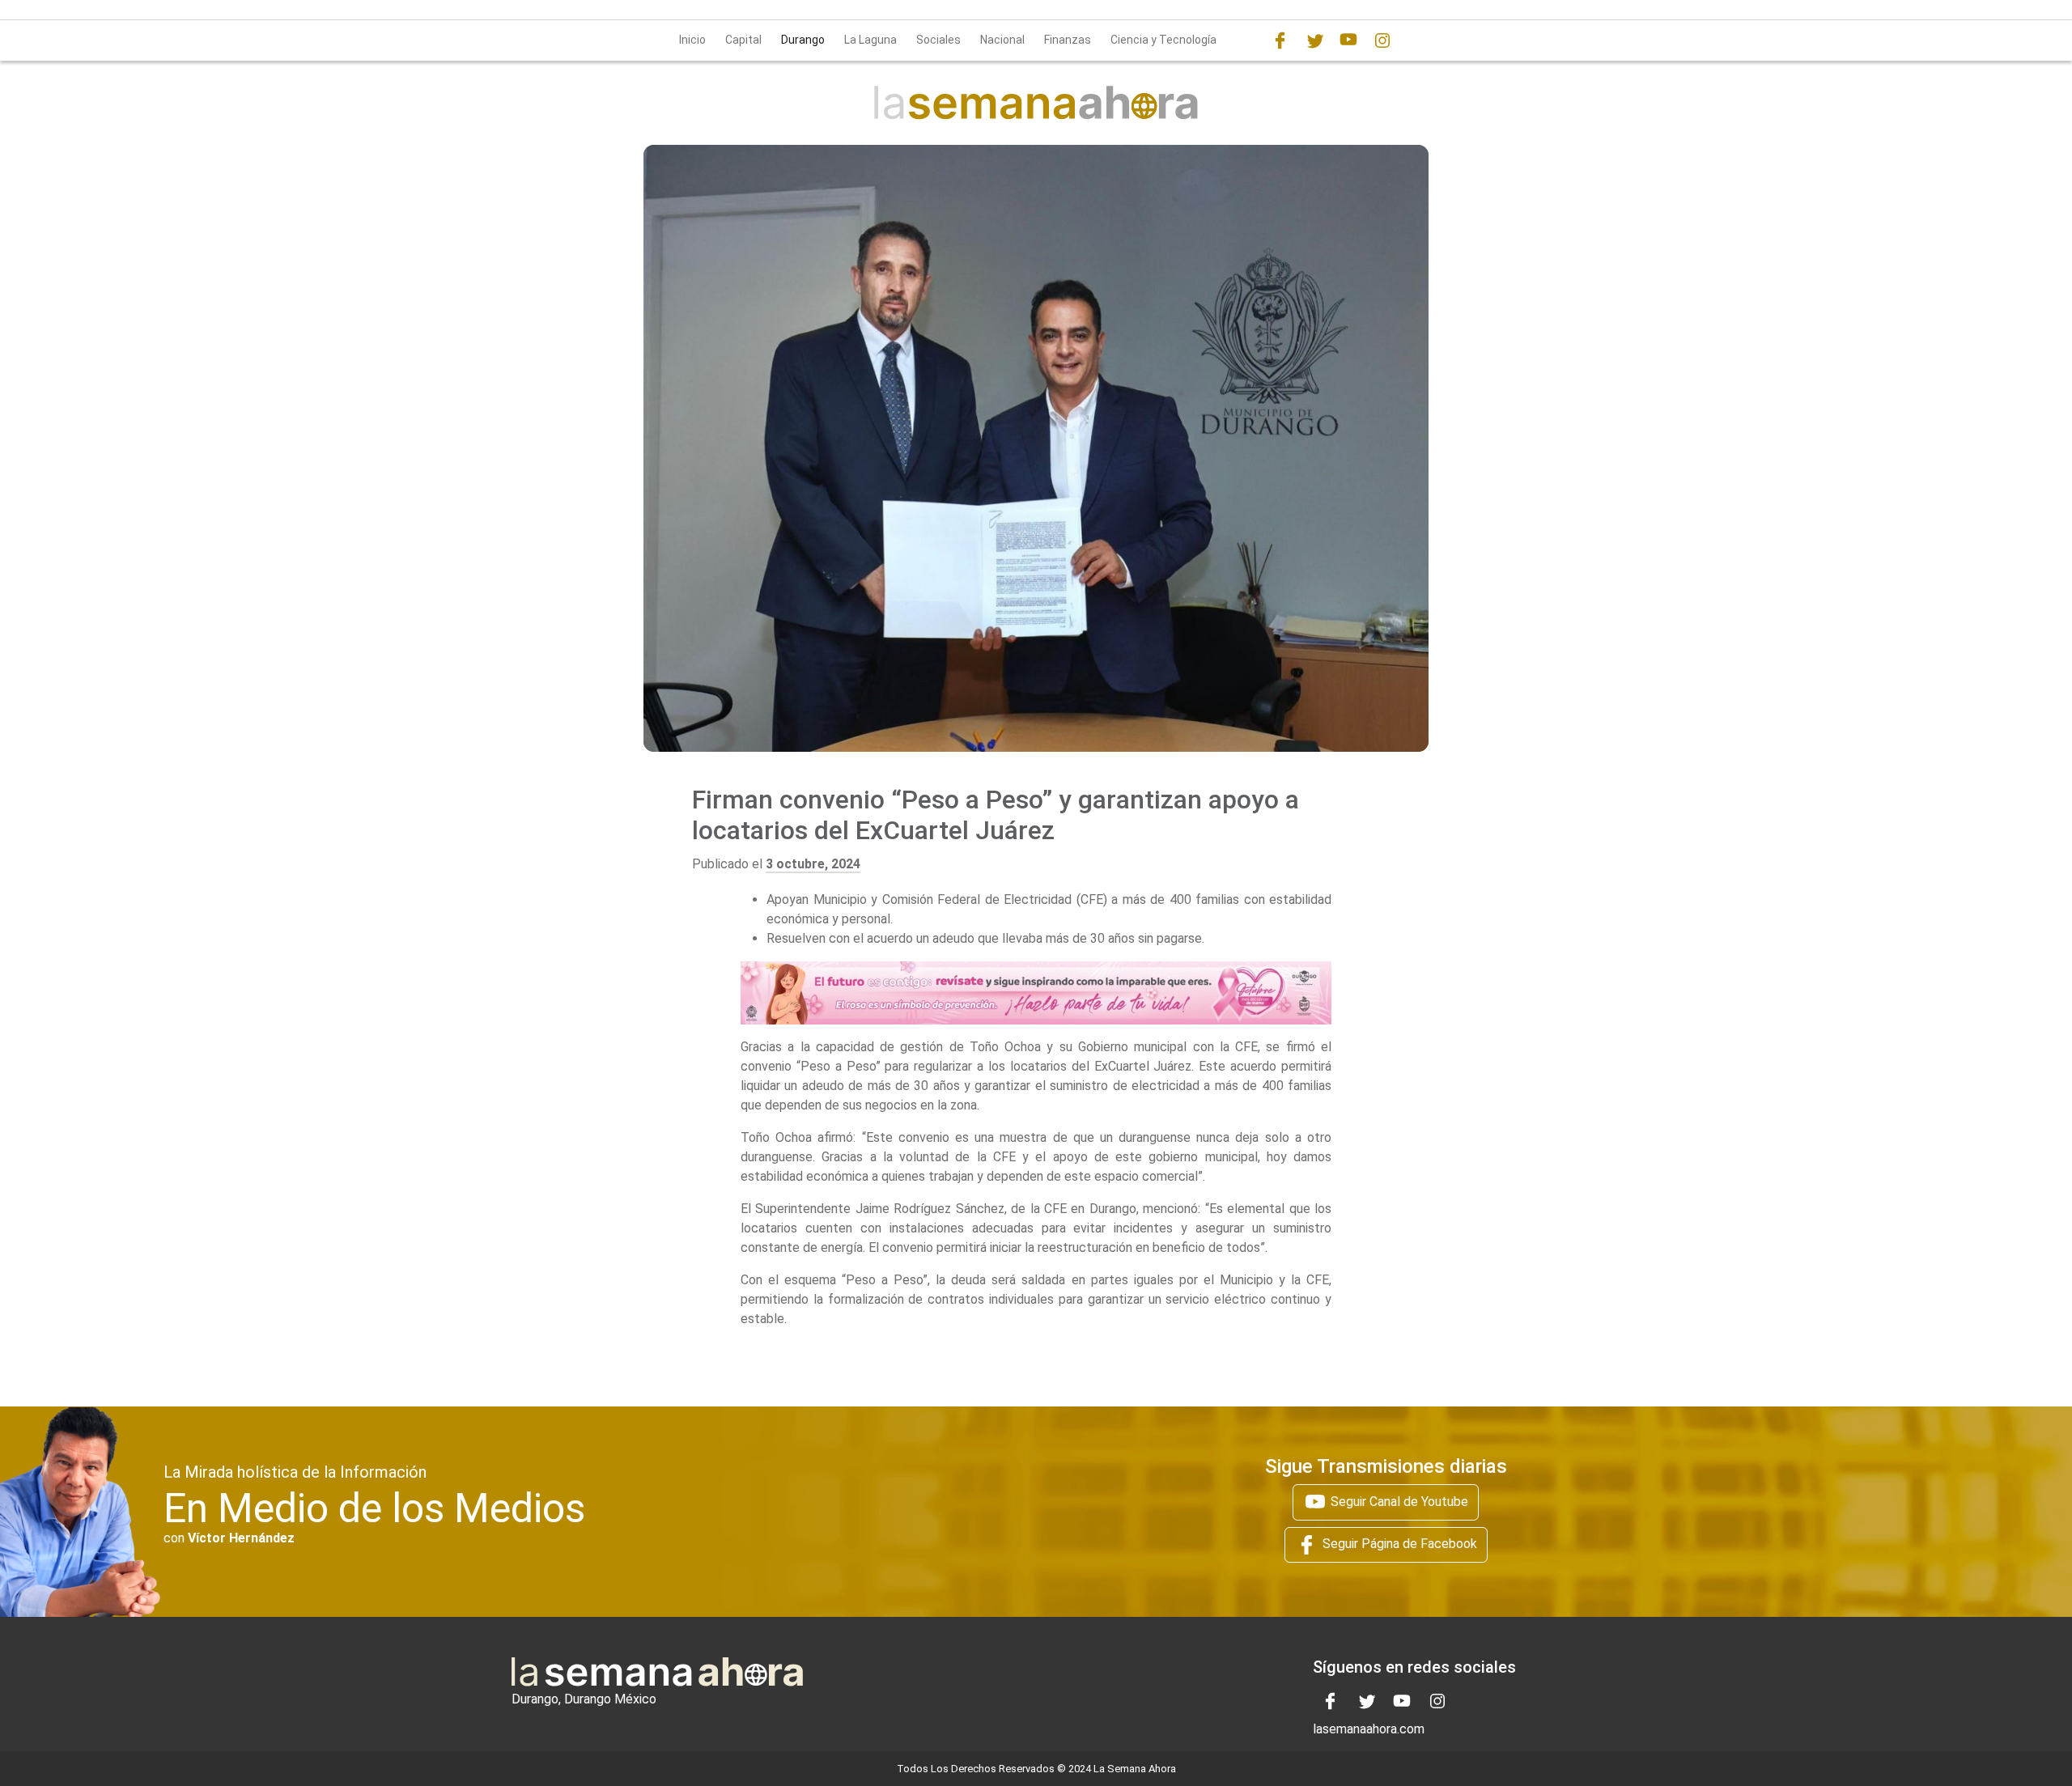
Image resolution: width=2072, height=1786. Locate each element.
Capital (743, 40)
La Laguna (870, 40)
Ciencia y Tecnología (1163, 40)
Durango (803, 40)
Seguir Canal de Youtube (1398, 1502)
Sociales (938, 40)
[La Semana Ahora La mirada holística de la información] (1036, 102)
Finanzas (1068, 40)
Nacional (1002, 40)
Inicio (692, 40)
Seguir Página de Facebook (1398, 1544)
